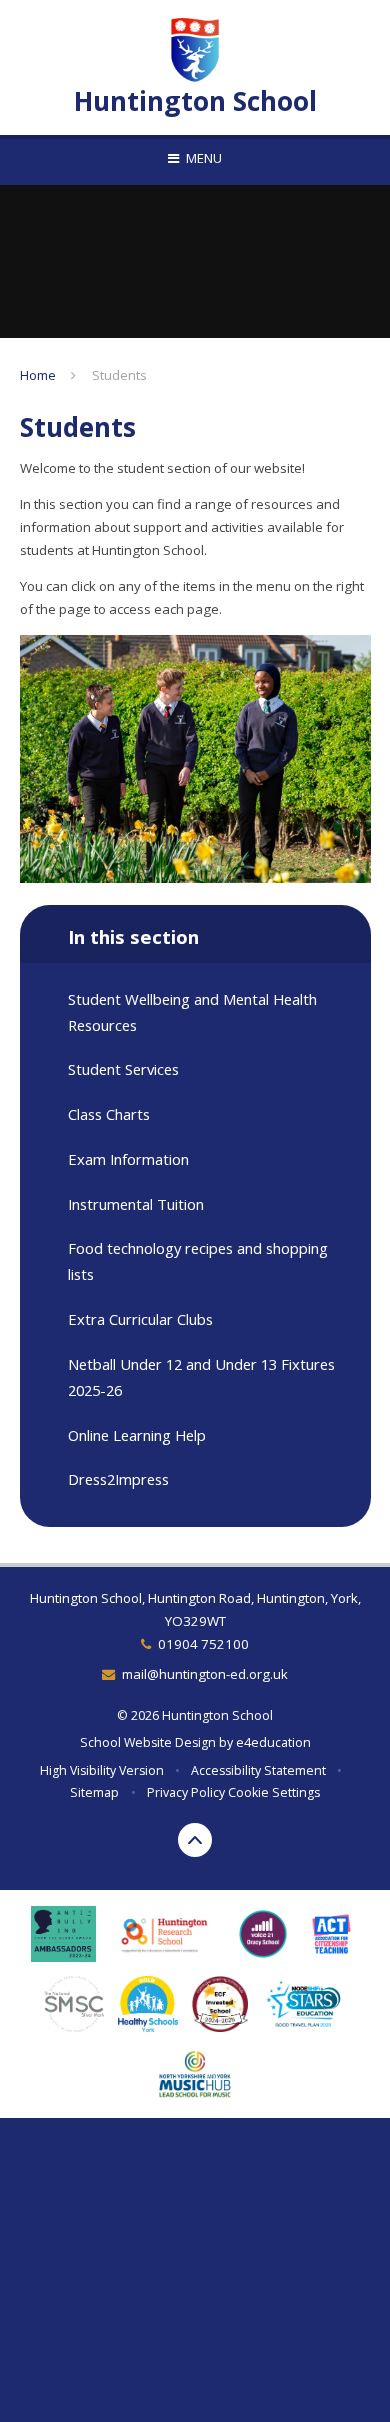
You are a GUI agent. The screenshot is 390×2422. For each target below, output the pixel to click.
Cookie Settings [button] (274, 1792)
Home (38, 375)
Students (119, 375)
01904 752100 (203, 1644)
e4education (273, 1742)
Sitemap (94, 1792)
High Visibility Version (102, 1770)
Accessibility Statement (258, 1770)
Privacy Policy (186, 1792)
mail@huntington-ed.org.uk (205, 1674)
